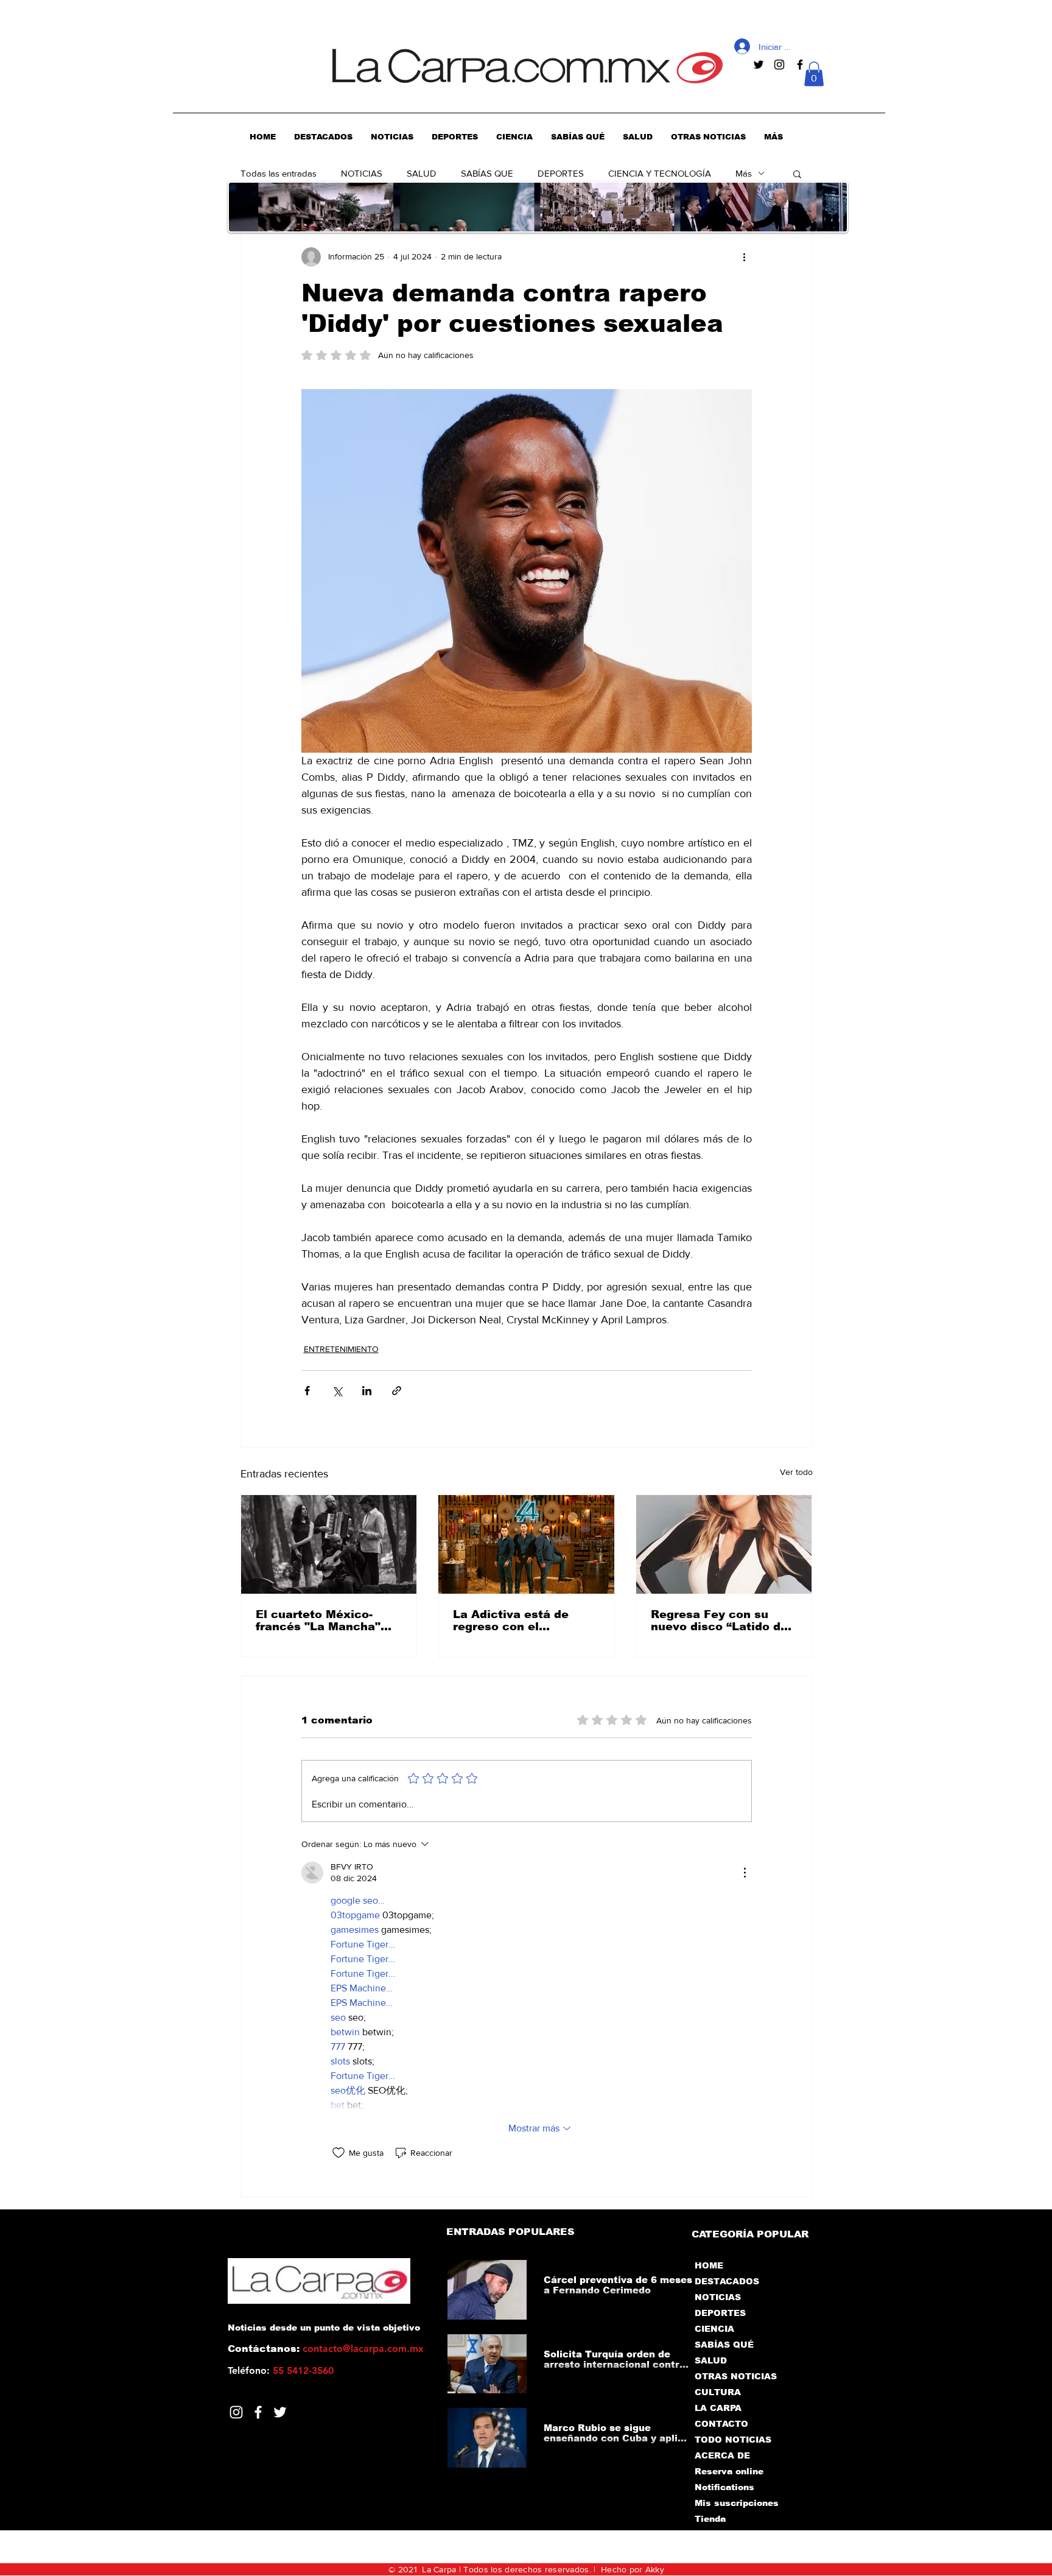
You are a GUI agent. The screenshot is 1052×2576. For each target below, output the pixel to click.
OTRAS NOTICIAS (736, 2376)
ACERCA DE (722, 2455)
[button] (814, 74)
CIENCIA (714, 2329)
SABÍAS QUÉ (724, 2345)
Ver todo (796, 1472)
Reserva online (729, 2471)
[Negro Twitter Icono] (759, 65)
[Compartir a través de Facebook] (307, 1391)
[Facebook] (258, 2412)
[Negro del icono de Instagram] (779, 65)
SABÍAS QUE (487, 173)
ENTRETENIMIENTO (341, 1349)
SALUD (422, 173)
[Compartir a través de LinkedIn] (367, 1391)
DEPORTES (561, 173)
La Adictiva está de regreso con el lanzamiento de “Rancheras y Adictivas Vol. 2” (523, 1621)
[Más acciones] (745, 257)
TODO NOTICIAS (733, 2440)
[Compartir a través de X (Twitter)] (337, 1391)
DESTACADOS (727, 2281)
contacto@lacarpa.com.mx (363, 2349)
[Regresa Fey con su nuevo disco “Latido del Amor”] (724, 1544)
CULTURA (718, 2392)
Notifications (724, 2487)
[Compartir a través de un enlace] (397, 1391)
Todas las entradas (279, 173)
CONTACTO (721, 2424)
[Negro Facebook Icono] (800, 65)
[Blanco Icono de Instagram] (236, 2412)
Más (744, 173)
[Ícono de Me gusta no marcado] (338, 2153)
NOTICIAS (362, 173)
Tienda (710, 2519)
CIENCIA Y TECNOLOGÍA (660, 173)
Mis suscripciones (736, 2503)
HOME (709, 2265)
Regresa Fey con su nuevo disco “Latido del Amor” (721, 1621)
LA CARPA (718, 2408)
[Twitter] (280, 2412)
